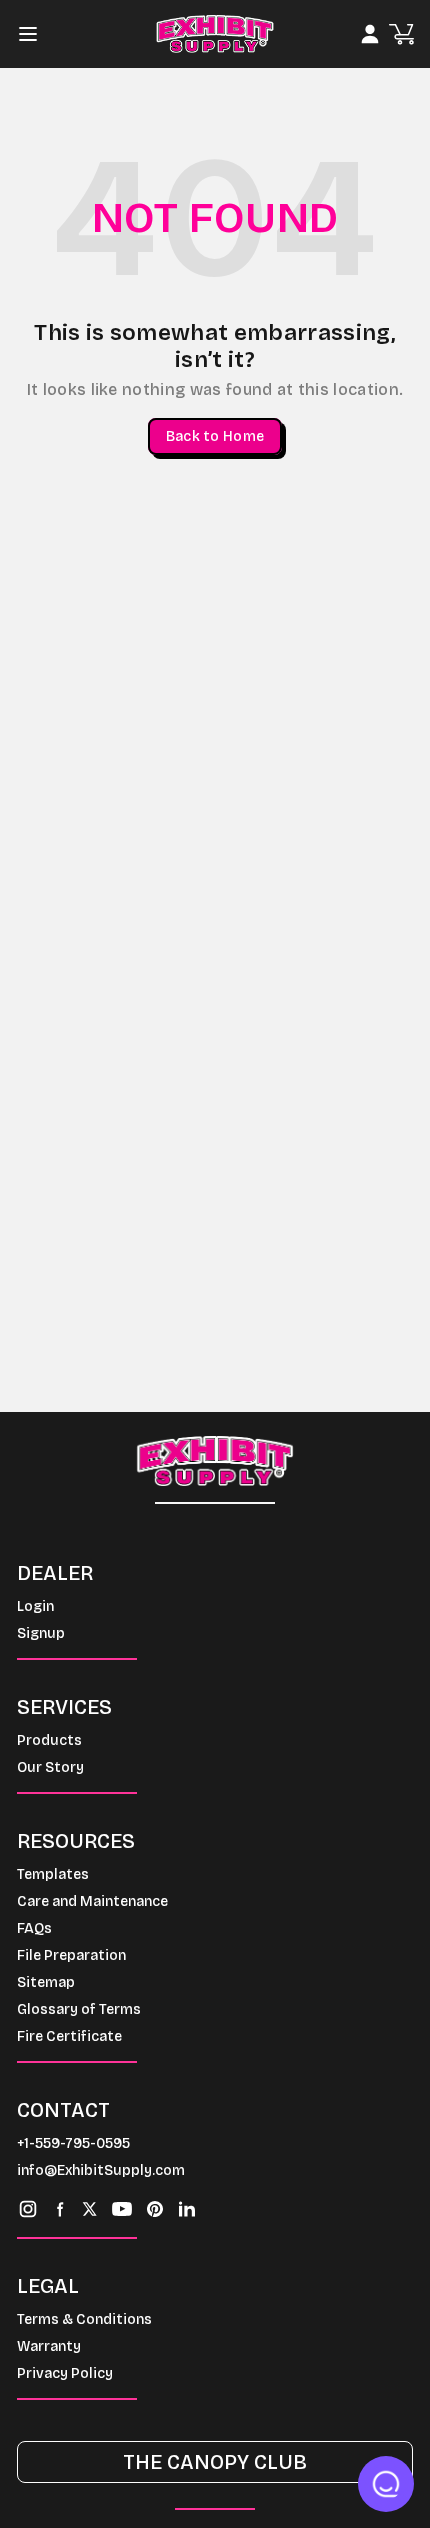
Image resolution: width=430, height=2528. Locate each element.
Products (49, 1740)
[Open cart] (401, 34)
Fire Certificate (69, 2036)
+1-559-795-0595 (73, 2143)
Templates (53, 1874)
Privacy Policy (65, 2373)
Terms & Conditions (84, 2319)
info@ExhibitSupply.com (101, 2170)
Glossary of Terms (79, 2009)
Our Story (50, 1767)
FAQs (34, 1928)
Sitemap (46, 1982)
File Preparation (71, 1955)
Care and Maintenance (92, 1901)
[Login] (370, 34)
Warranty (49, 2346)
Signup (41, 1633)
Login (35, 1606)
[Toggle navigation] (34, 34)
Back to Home (215, 436)
